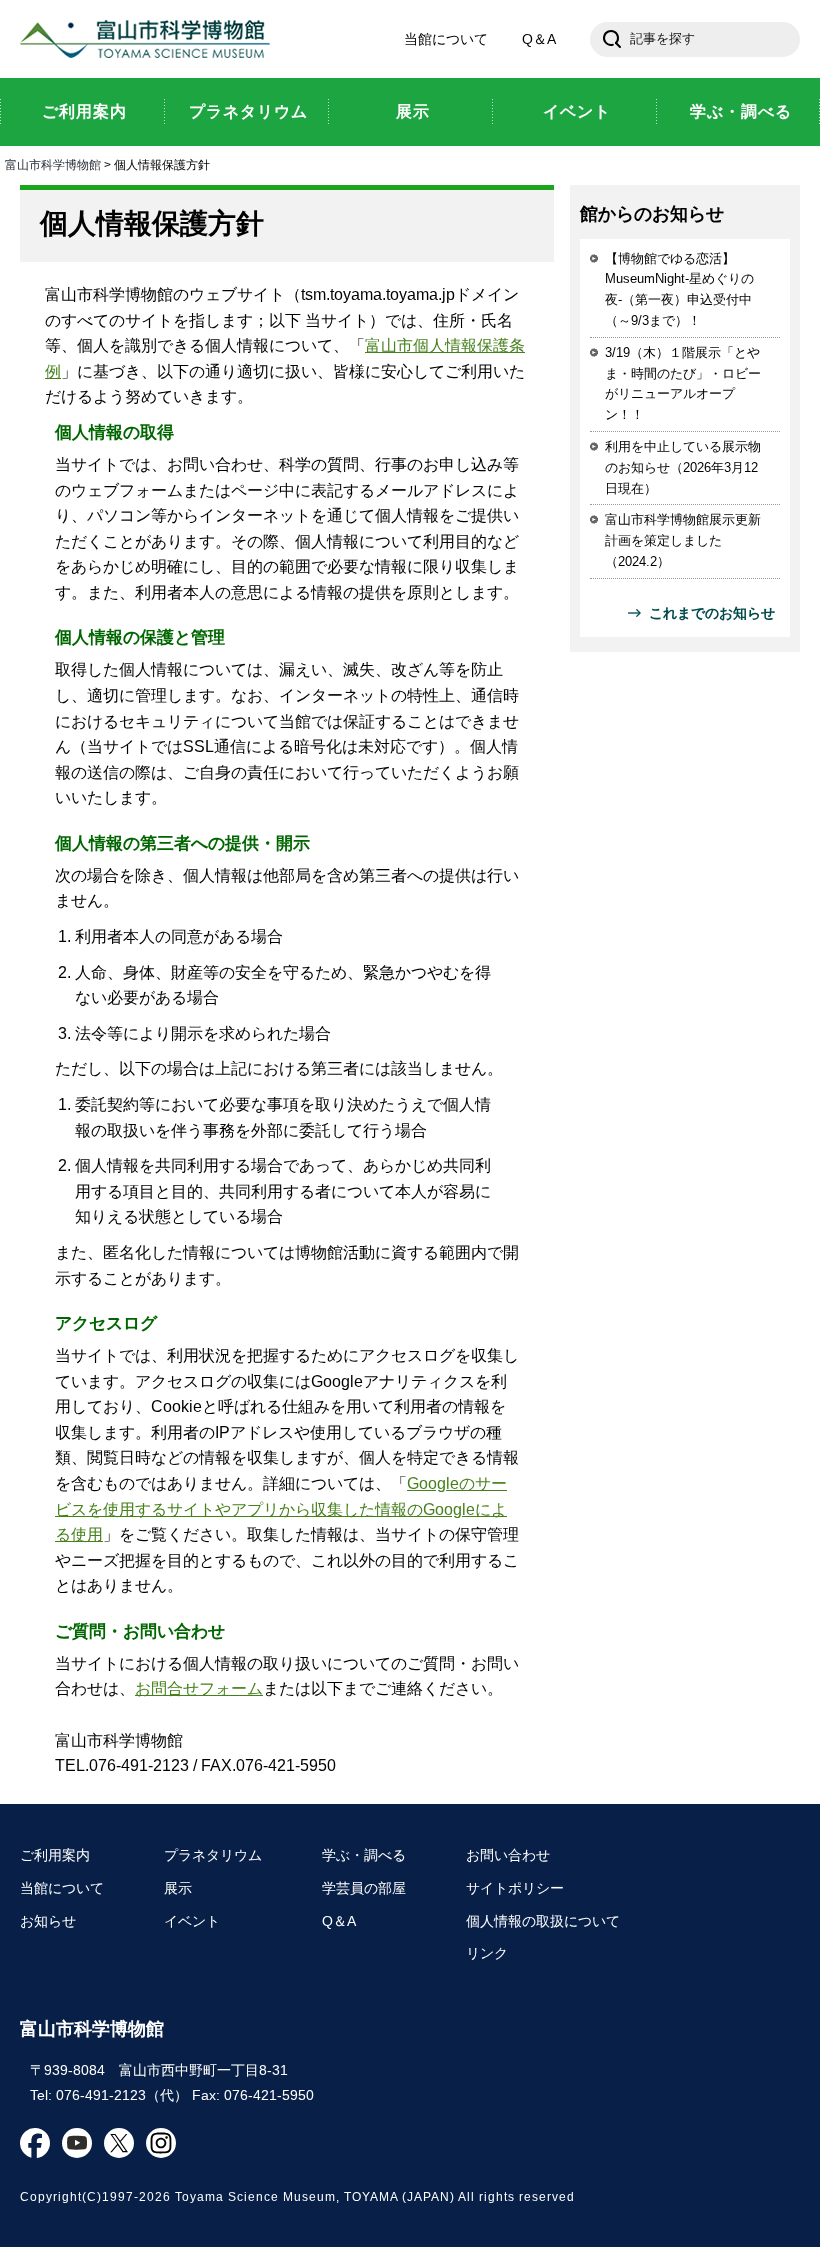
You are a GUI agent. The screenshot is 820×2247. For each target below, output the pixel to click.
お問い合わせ (508, 1855)
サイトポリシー (515, 1888)
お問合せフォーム (199, 1688)
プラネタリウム (213, 1855)
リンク (487, 1953)
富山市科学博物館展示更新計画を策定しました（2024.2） (683, 540)
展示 (178, 1888)
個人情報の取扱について (543, 1921)
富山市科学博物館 (150, 39)
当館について (446, 39)
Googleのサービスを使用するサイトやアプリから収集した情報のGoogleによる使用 (281, 1509)
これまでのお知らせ (712, 613)
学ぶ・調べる (364, 1855)
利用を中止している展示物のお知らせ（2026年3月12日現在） (683, 467)
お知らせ (48, 1921)
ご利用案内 (55, 1855)
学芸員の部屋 (364, 1888)
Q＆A (539, 39)
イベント (192, 1921)
